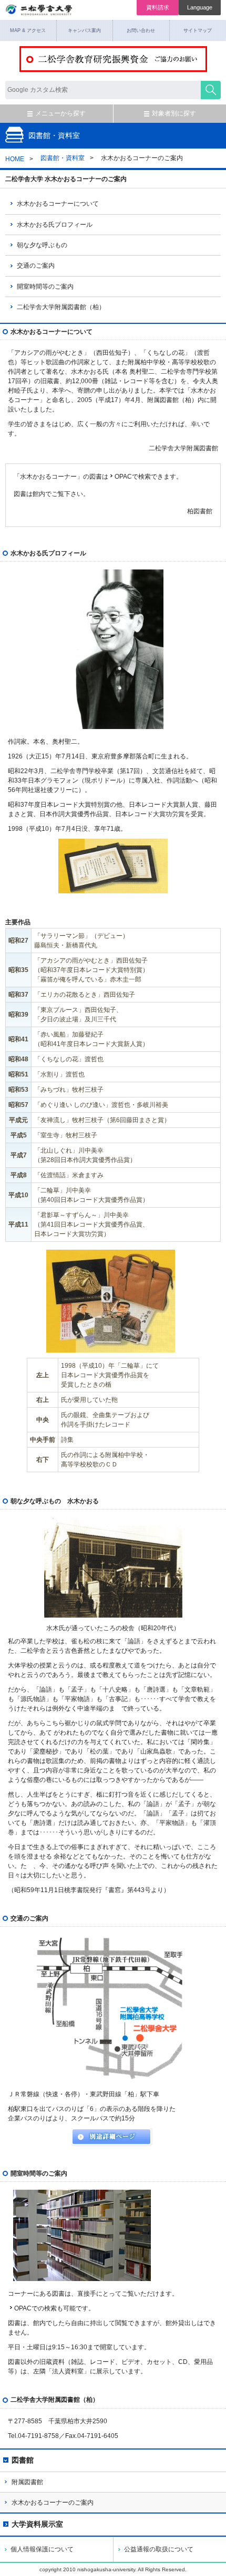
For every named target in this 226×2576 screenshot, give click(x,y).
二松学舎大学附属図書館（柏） (61, 307)
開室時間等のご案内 (45, 287)
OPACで (126, 477)
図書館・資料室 (63, 158)
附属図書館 (27, 2482)
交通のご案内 (36, 266)
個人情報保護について (42, 2549)
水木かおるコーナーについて (58, 204)
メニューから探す (60, 113)
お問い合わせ (141, 30)
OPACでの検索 (35, 2308)
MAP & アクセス (28, 30)
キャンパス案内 (84, 30)
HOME (15, 159)
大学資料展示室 (37, 2524)
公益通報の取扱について (159, 2549)
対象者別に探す (174, 113)
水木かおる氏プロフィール (55, 225)
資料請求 (158, 7)
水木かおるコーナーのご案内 (53, 2503)
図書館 (23, 2460)
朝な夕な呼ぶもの (42, 245)
